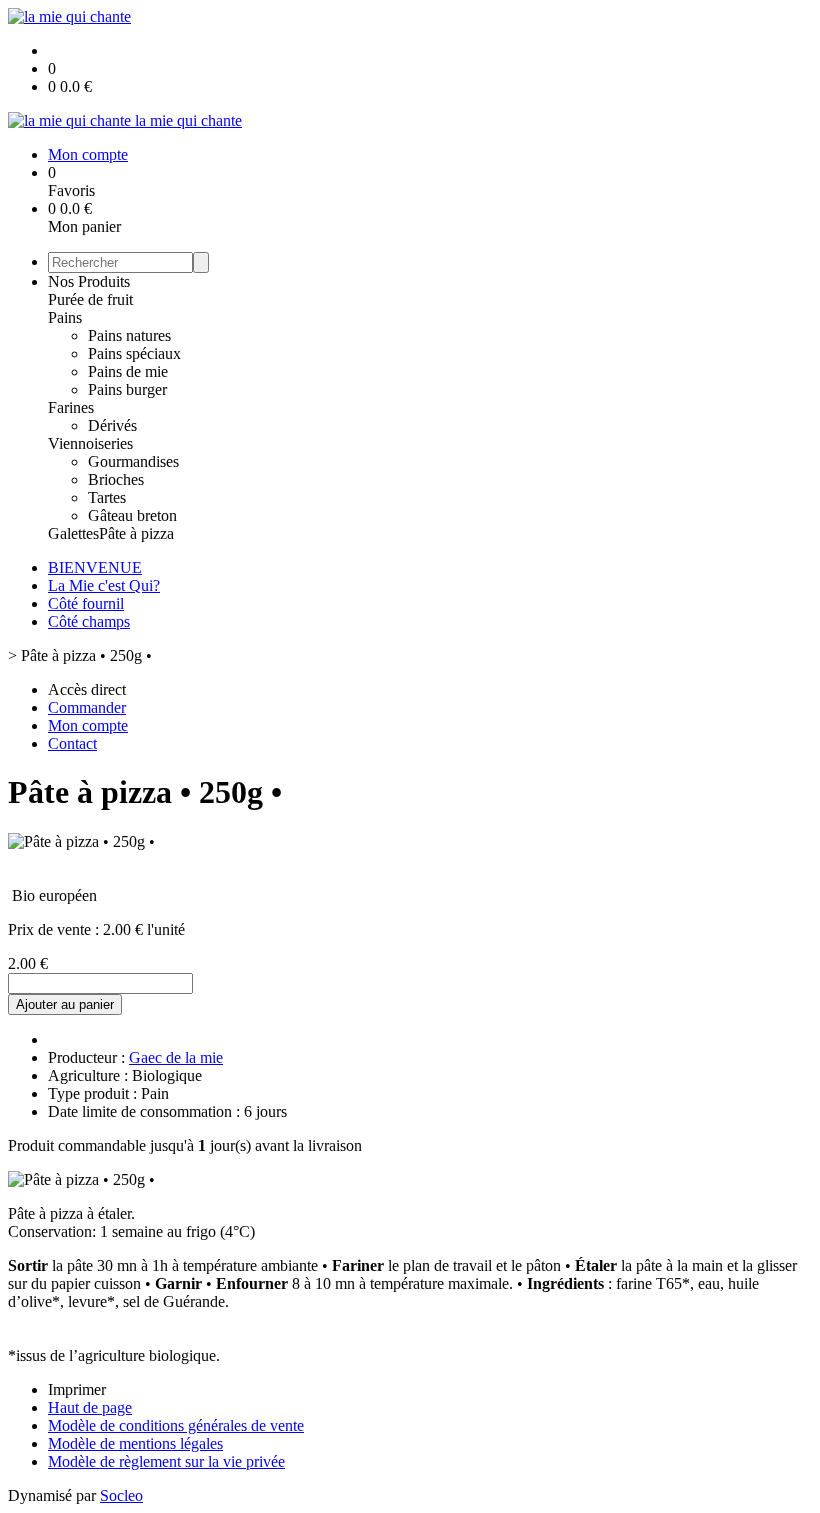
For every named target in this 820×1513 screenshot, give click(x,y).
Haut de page (90, 1407)
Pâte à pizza (136, 533)
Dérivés (112, 425)
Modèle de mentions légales (135, 1443)
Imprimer (77, 1389)
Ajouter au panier (65, 1004)
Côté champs (89, 621)
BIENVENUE (95, 567)
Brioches (116, 479)
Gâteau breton (132, 515)
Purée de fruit (90, 299)
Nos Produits (89, 281)
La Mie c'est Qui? (104, 585)
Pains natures (129, 335)
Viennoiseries (90, 443)
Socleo (121, 1495)
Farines (71, 407)
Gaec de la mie (176, 1057)
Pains (65, 317)
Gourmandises (133, 461)
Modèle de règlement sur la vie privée (166, 1461)
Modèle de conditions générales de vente (176, 1425)
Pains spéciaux (134, 353)
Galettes (73, 533)
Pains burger (127, 389)
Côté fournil (86, 603)
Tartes (107, 497)
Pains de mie (128, 371)
